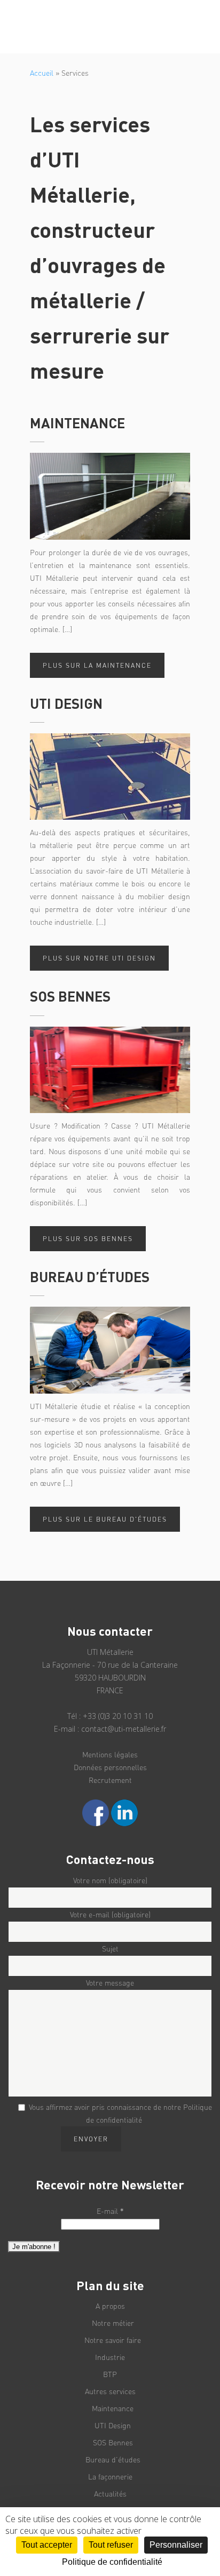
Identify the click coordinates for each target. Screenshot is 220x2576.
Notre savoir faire (113, 2340)
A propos (110, 2306)
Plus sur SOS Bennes (88, 1239)
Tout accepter (47, 2545)
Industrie (110, 2357)
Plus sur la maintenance (97, 665)
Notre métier (113, 2323)
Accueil (42, 73)
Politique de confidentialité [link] (112, 2562)
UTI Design (113, 2425)
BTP (110, 2374)
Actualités (110, 2494)
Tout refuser (111, 2545)
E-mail (110, 2211)
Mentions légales (110, 1754)
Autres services (110, 2391)
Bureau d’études (113, 2459)
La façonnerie (110, 2477)
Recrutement (110, 1780)
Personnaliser (176, 2545)
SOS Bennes (113, 2442)
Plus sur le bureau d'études (105, 1519)
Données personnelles (110, 1767)
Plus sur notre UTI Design (99, 958)
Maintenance (113, 2408)
